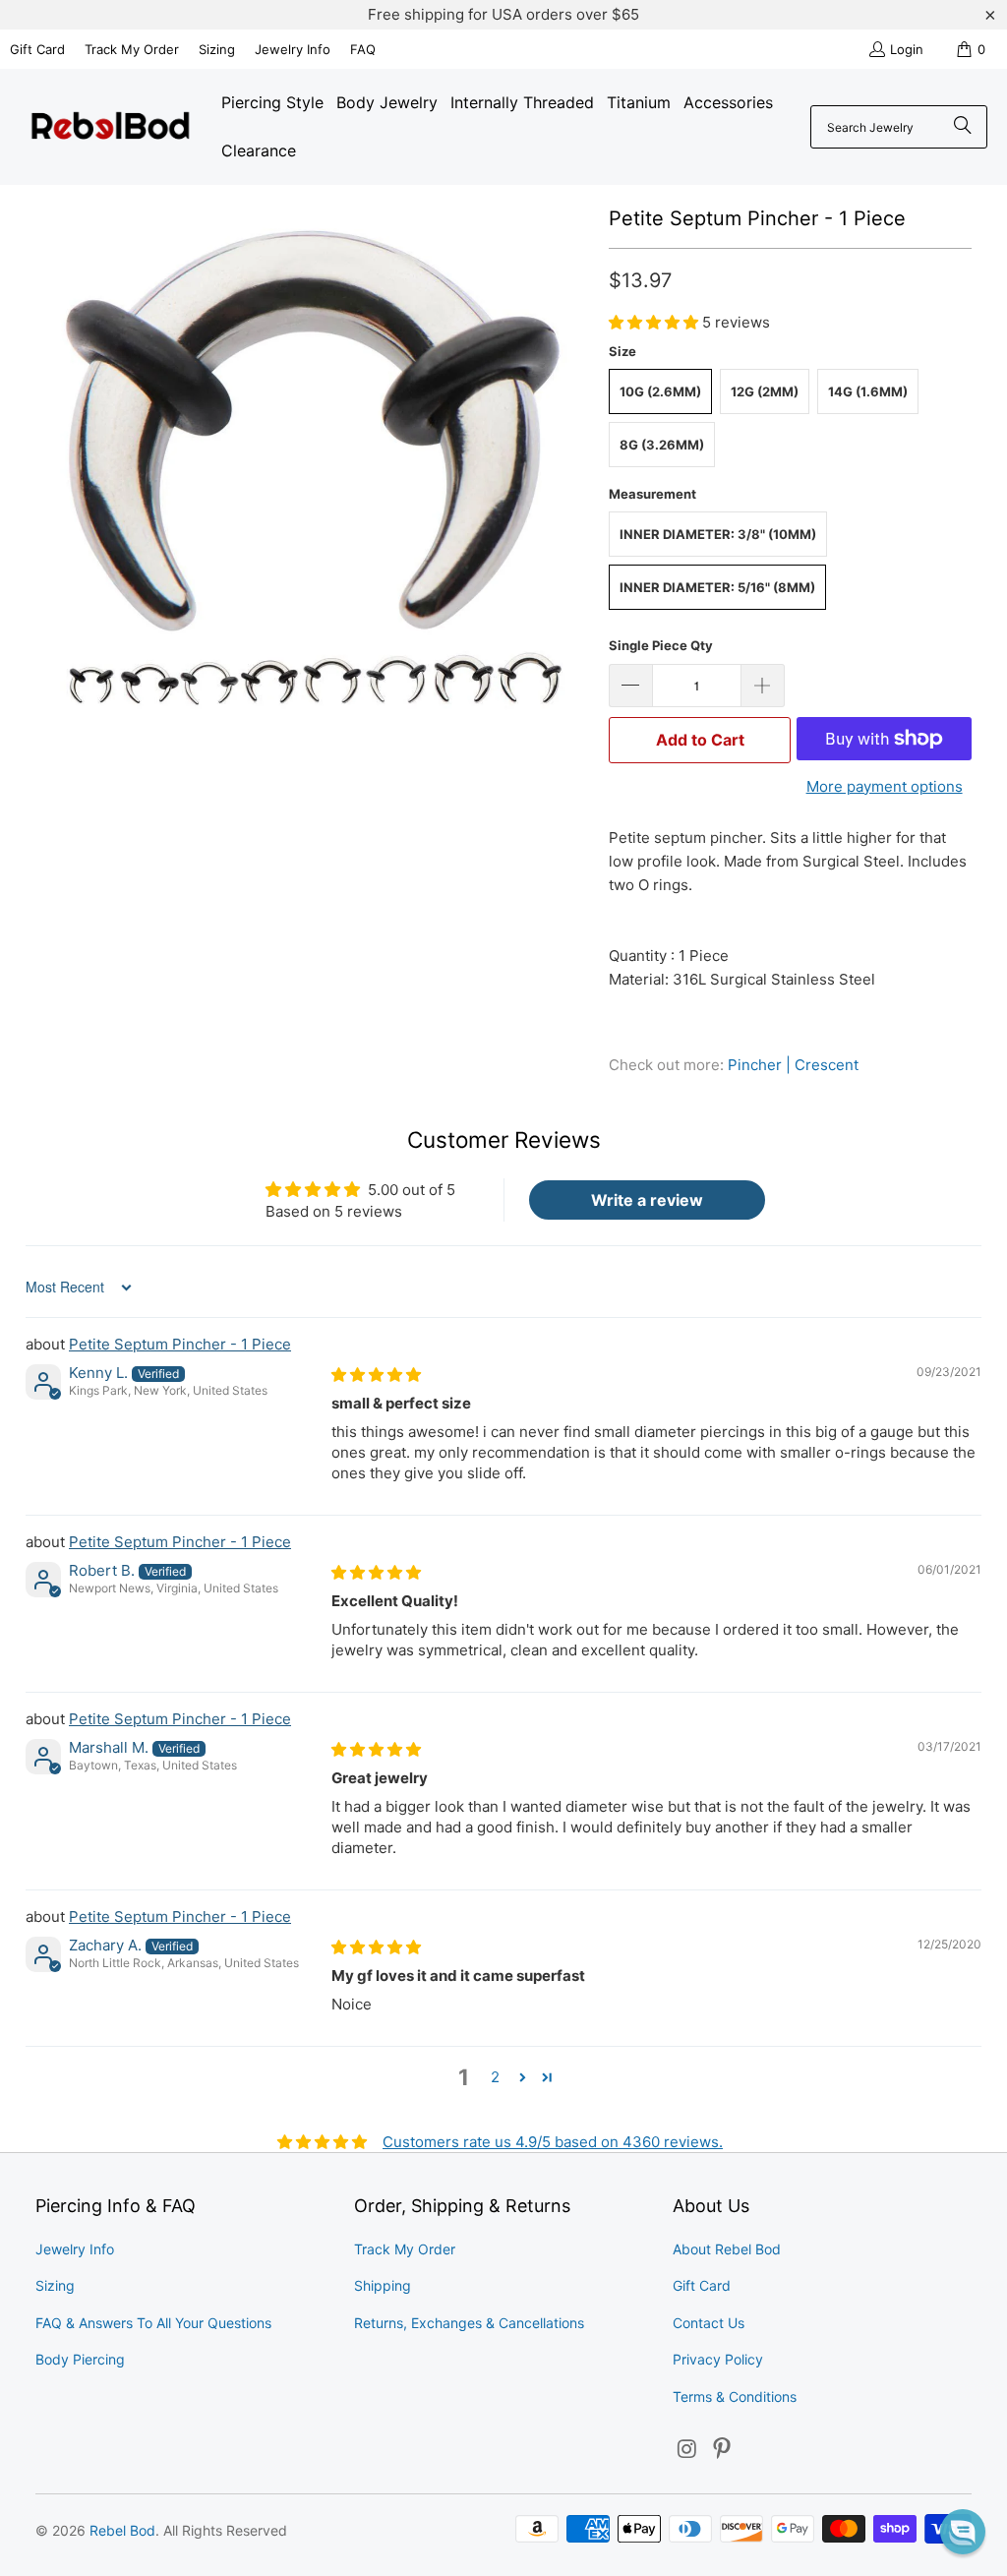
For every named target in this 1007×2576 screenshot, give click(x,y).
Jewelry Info (293, 49)
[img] (376, 1375)
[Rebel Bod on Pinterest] (723, 2450)
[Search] (963, 127)
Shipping (383, 2285)
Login (907, 49)
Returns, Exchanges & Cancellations (469, 2323)
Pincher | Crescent (793, 1065)
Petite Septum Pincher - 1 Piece (180, 1344)
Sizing (217, 49)
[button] (655, 322)
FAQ (363, 49)
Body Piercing (80, 2359)
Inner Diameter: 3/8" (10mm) (718, 534)
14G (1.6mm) (868, 391)
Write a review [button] (647, 1200)
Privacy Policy (718, 2359)
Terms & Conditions (735, 2396)
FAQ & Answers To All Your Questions (153, 2323)
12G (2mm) (765, 391)
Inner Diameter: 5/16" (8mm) (717, 587)
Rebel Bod (122, 2530)
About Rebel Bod (727, 2249)
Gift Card (37, 49)
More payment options (885, 786)
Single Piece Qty (661, 645)
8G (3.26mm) (662, 445)
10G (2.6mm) (660, 391)
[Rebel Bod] (111, 127)
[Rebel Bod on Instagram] (687, 2450)
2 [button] (495, 2077)
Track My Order (132, 49)
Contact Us (709, 2323)
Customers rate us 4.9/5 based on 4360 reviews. (553, 2142)
